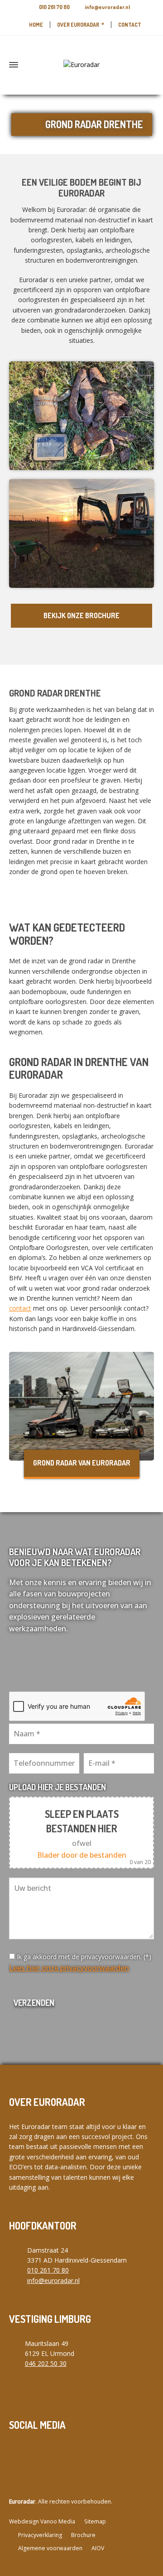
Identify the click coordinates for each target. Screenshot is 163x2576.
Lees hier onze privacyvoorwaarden (69, 1968)
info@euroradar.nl (107, 7)
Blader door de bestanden (82, 1855)
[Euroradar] (81, 65)
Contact (130, 25)
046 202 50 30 (46, 2363)
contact (20, 1308)
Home (36, 25)
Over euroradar (78, 25)
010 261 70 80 (54, 7)
